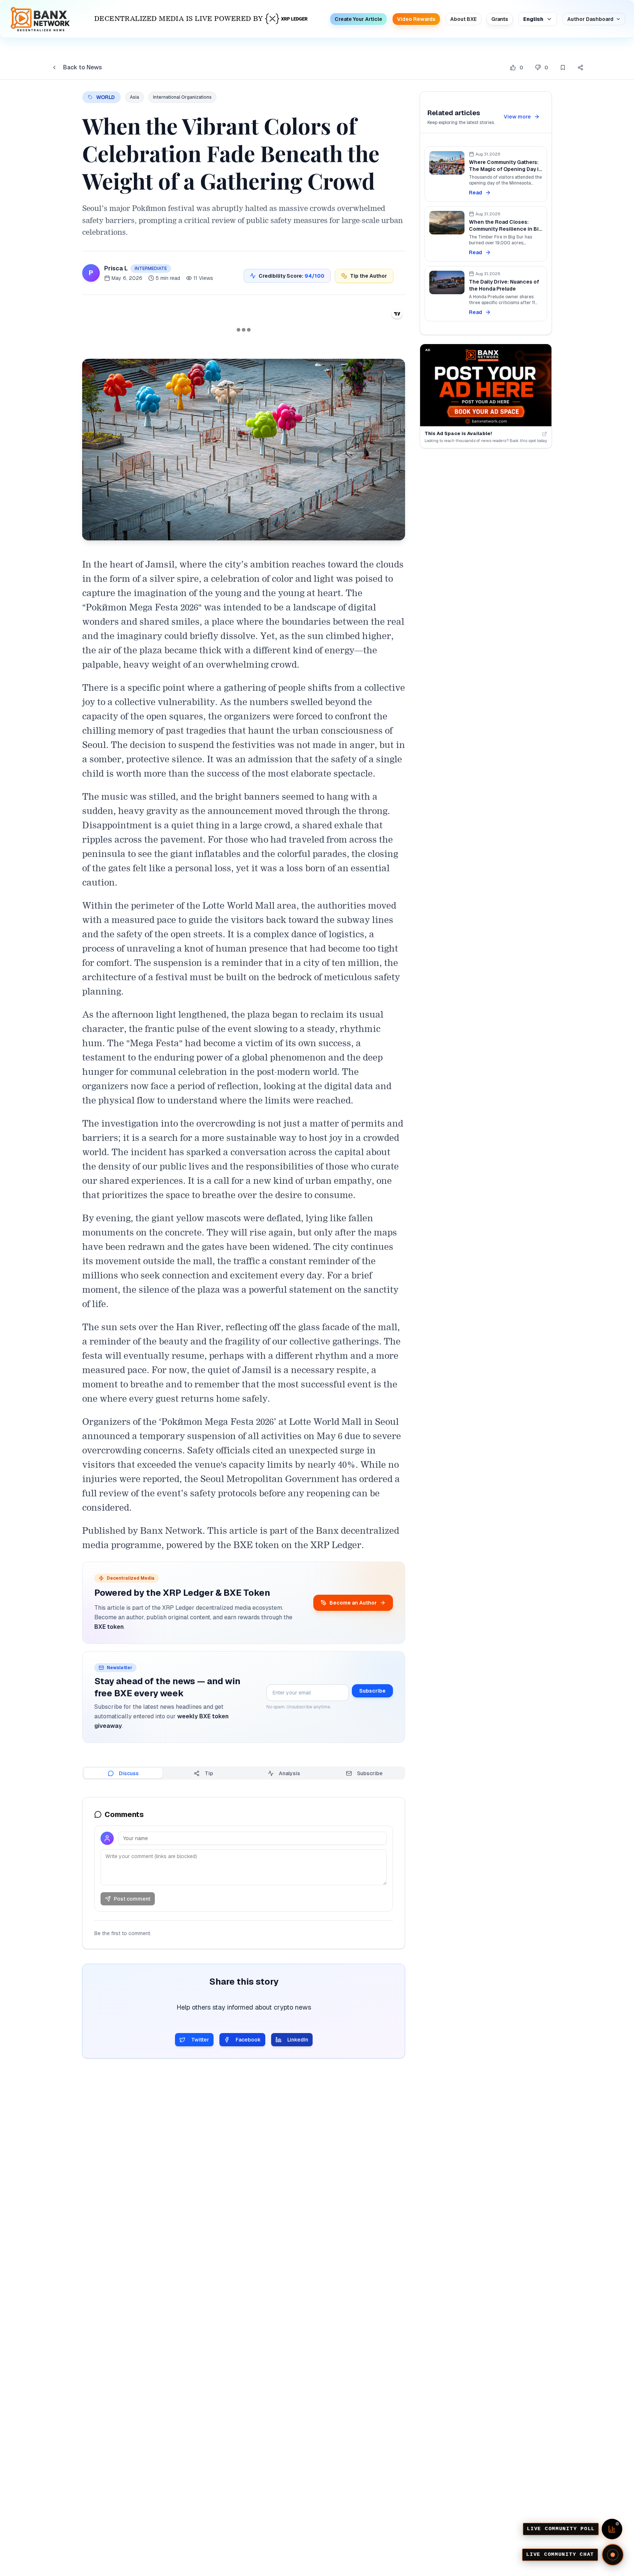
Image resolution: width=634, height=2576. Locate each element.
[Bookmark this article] (563, 67)
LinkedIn (298, 2040)
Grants (500, 19)
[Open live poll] (612, 2529)
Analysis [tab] (289, 1773)
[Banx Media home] (40, 19)
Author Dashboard (590, 19)
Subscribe (372, 1691)
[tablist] (244, 1773)
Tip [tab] (209, 1773)
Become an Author (353, 1603)
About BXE (463, 19)
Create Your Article (358, 19)
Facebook (248, 2040)
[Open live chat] (613, 2555)
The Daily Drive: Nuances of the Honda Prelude (504, 285)
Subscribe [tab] (370, 1773)
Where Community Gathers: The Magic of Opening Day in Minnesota (505, 169)
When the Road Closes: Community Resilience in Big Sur (505, 229)
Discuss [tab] (129, 1773)
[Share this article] (580, 67)
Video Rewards (416, 19)
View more (517, 117)
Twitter (200, 2040)
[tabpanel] (244, 1873)
